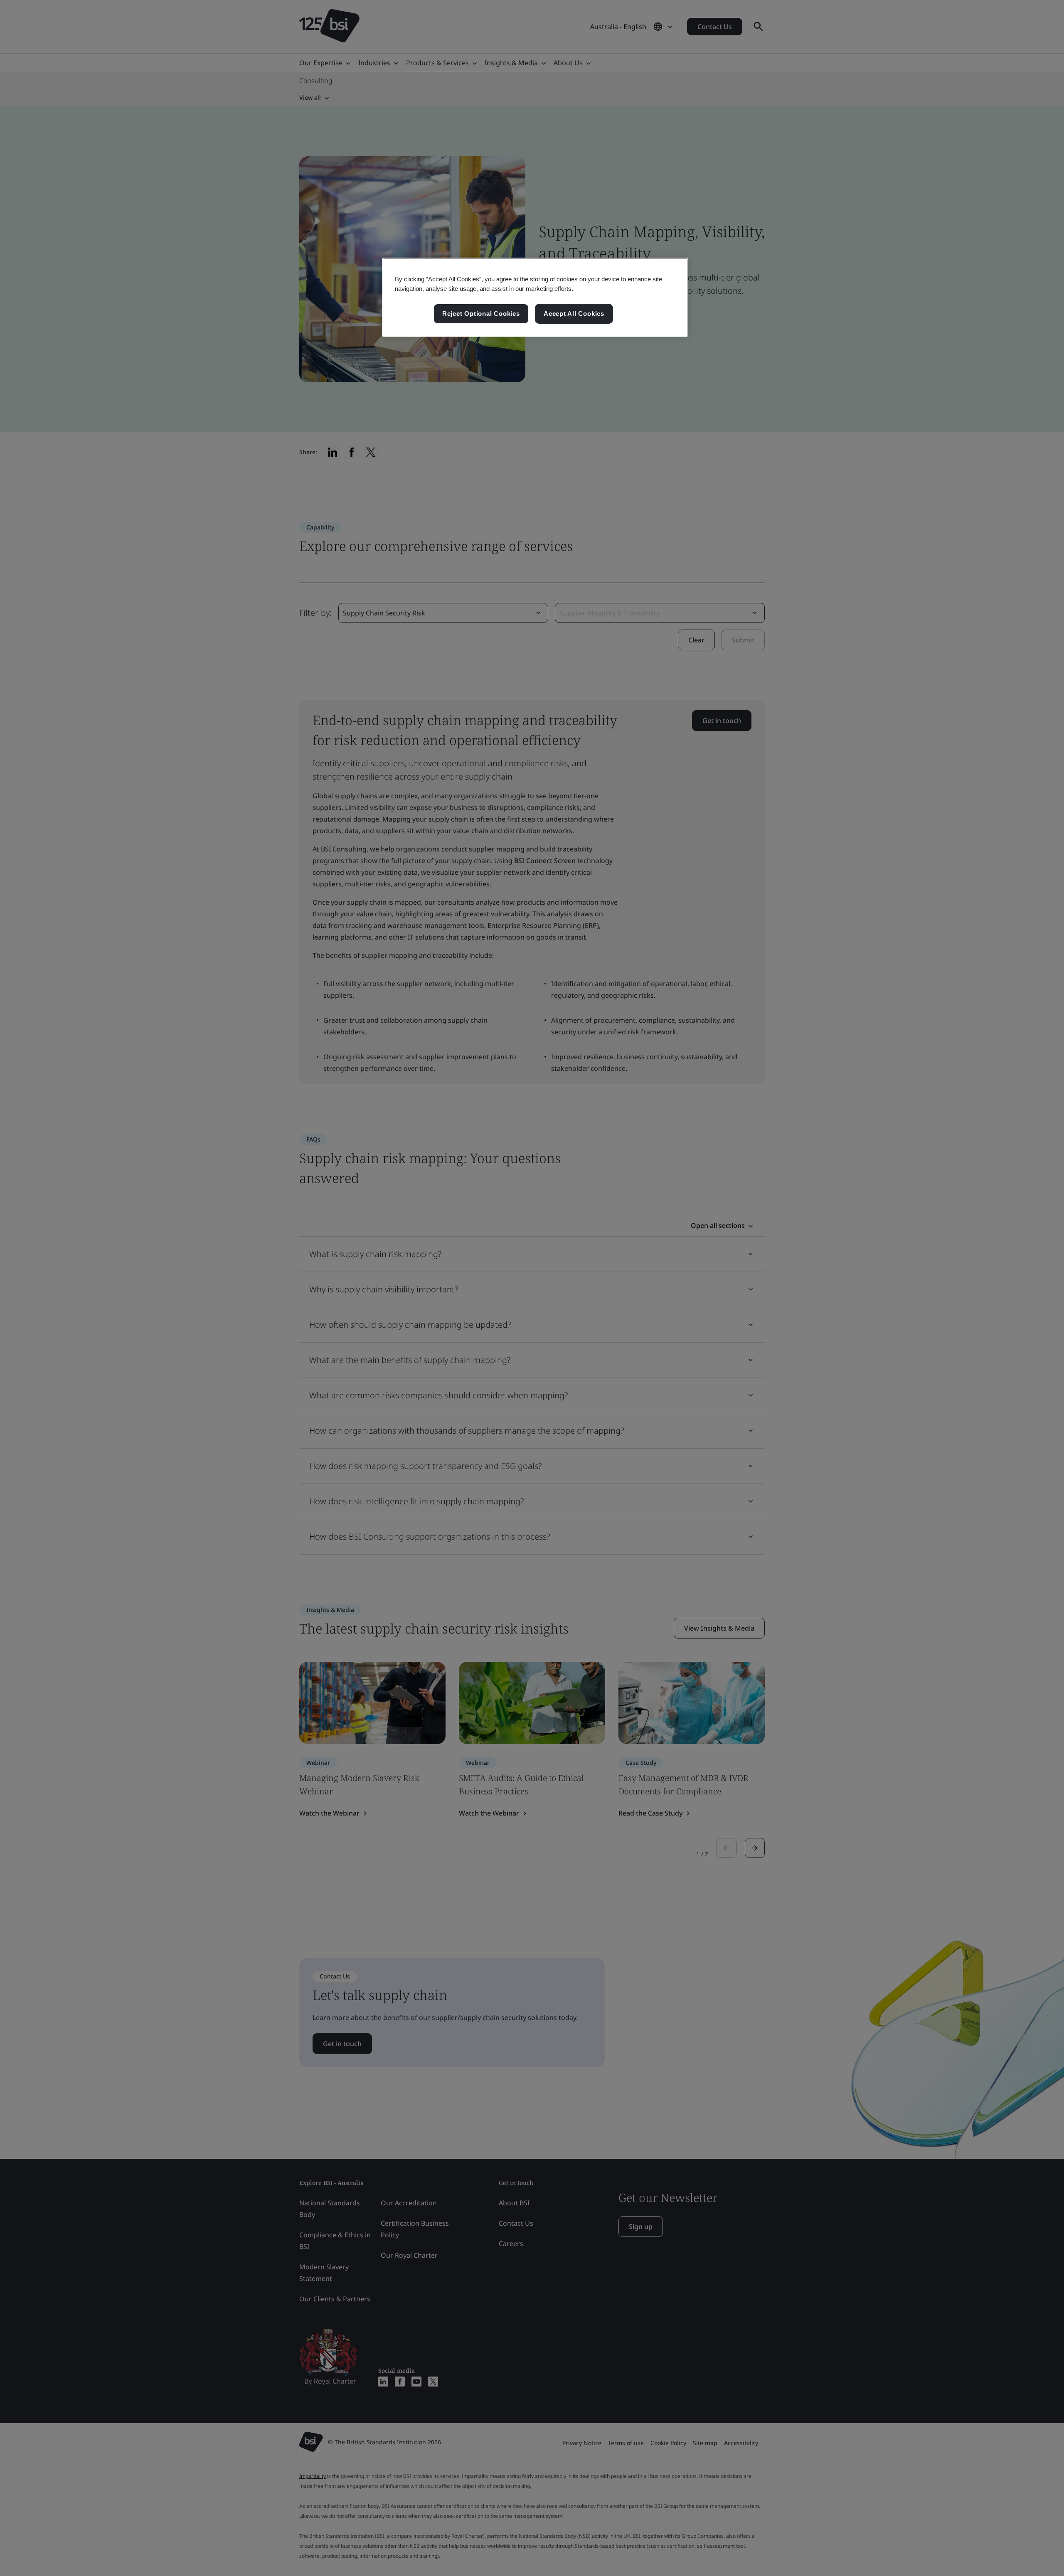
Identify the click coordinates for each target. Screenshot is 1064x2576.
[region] (535, 297)
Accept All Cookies (574, 314)
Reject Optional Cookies (481, 314)
